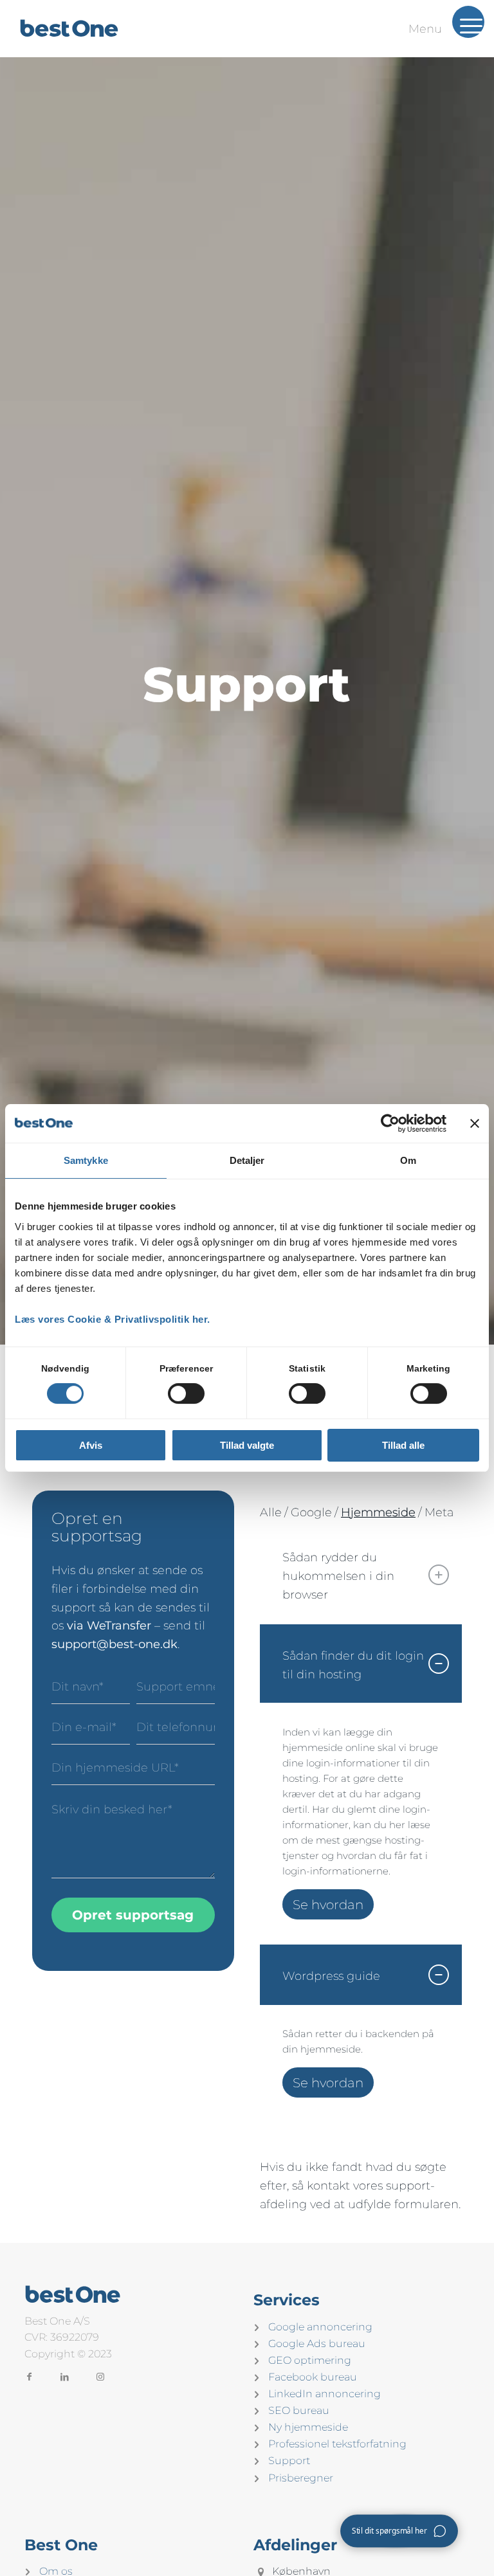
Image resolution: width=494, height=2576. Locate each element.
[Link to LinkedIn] (65, 2376)
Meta (439, 1512)
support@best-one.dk (114, 1644)
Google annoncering (320, 2327)
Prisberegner (301, 2478)
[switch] (186, 1393)
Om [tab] (408, 1160)
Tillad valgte (247, 1445)
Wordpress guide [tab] (331, 1976)
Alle (271, 1512)
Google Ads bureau (317, 2344)
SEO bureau (299, 2410)
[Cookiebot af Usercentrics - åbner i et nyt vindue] (390, 1123)
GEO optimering (310, 2360)
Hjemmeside (378, 1512)
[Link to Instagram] (100, 2376)
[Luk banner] (475, 1123)
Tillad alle (403, 1445)
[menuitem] (468, 22)
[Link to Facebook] (29, 2376)
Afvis (91, 1445)
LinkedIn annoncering (325, 2394)
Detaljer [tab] (247, 1160)
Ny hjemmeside (308, 2427)
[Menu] (468, 35)
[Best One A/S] (72, 28)
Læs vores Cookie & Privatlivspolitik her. (113, 1319)
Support (289, 2461)
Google (311, 1512)
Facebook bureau (313, 2377)
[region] (361, 1824)
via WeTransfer (111, 1626)
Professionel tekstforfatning (337, 2444)
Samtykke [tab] (86, 1160)
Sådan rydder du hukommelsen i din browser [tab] (338, 1576)
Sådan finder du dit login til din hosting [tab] (353, 1665)
